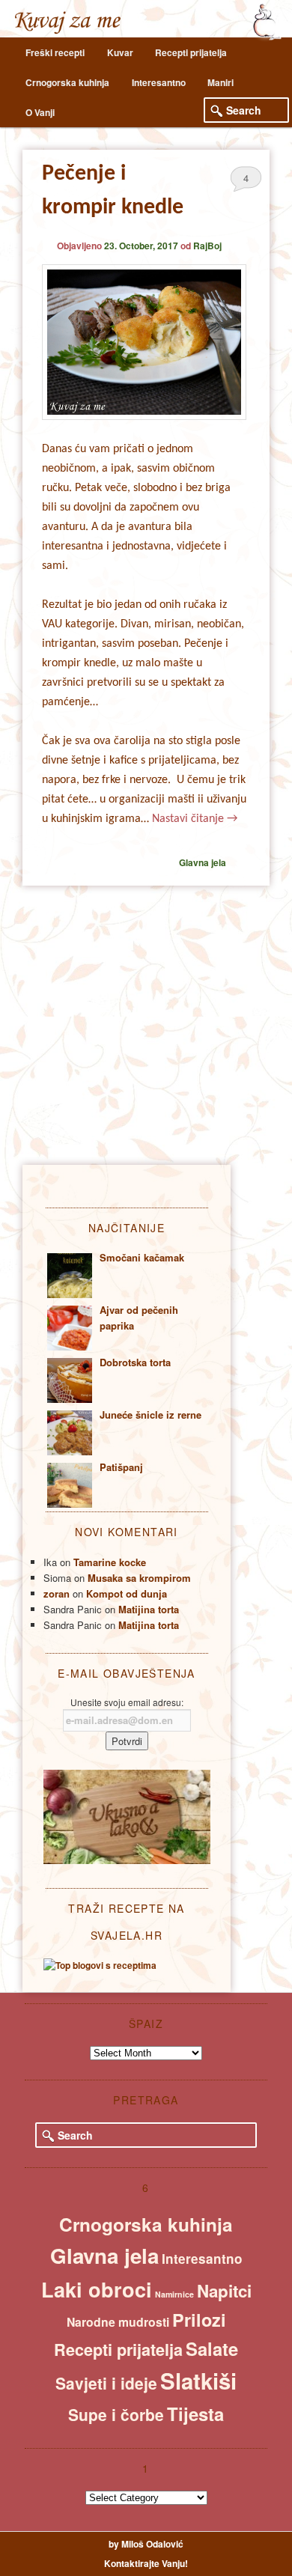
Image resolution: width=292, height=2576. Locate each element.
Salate (212, 2348)
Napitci (224, 2291)
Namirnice (174, 2294)
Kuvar (120, 52)
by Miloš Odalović (146, 2544)
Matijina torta (149, 1609)
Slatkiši (198, 2381)
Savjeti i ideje (106, 2383)
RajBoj (207, 246)
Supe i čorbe (116, 2414)
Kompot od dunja (127, 1593)
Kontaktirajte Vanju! (146, 2563)
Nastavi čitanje (195, 819)
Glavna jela (203, 862)
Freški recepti (55, 52)
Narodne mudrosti (118, 2322)
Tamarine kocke (110, 1562)
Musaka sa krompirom (139, 1578)
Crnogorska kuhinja (67, 82)
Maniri (220, 82)
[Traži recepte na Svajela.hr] (100, 1965)
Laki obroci (97, 2289)
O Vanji (40, 112)
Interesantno (159, 82)
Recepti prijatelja (191, 52)
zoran (57, 1593)
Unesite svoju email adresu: (127, 1702)
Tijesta (195, 2414)
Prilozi (199, 2320)
